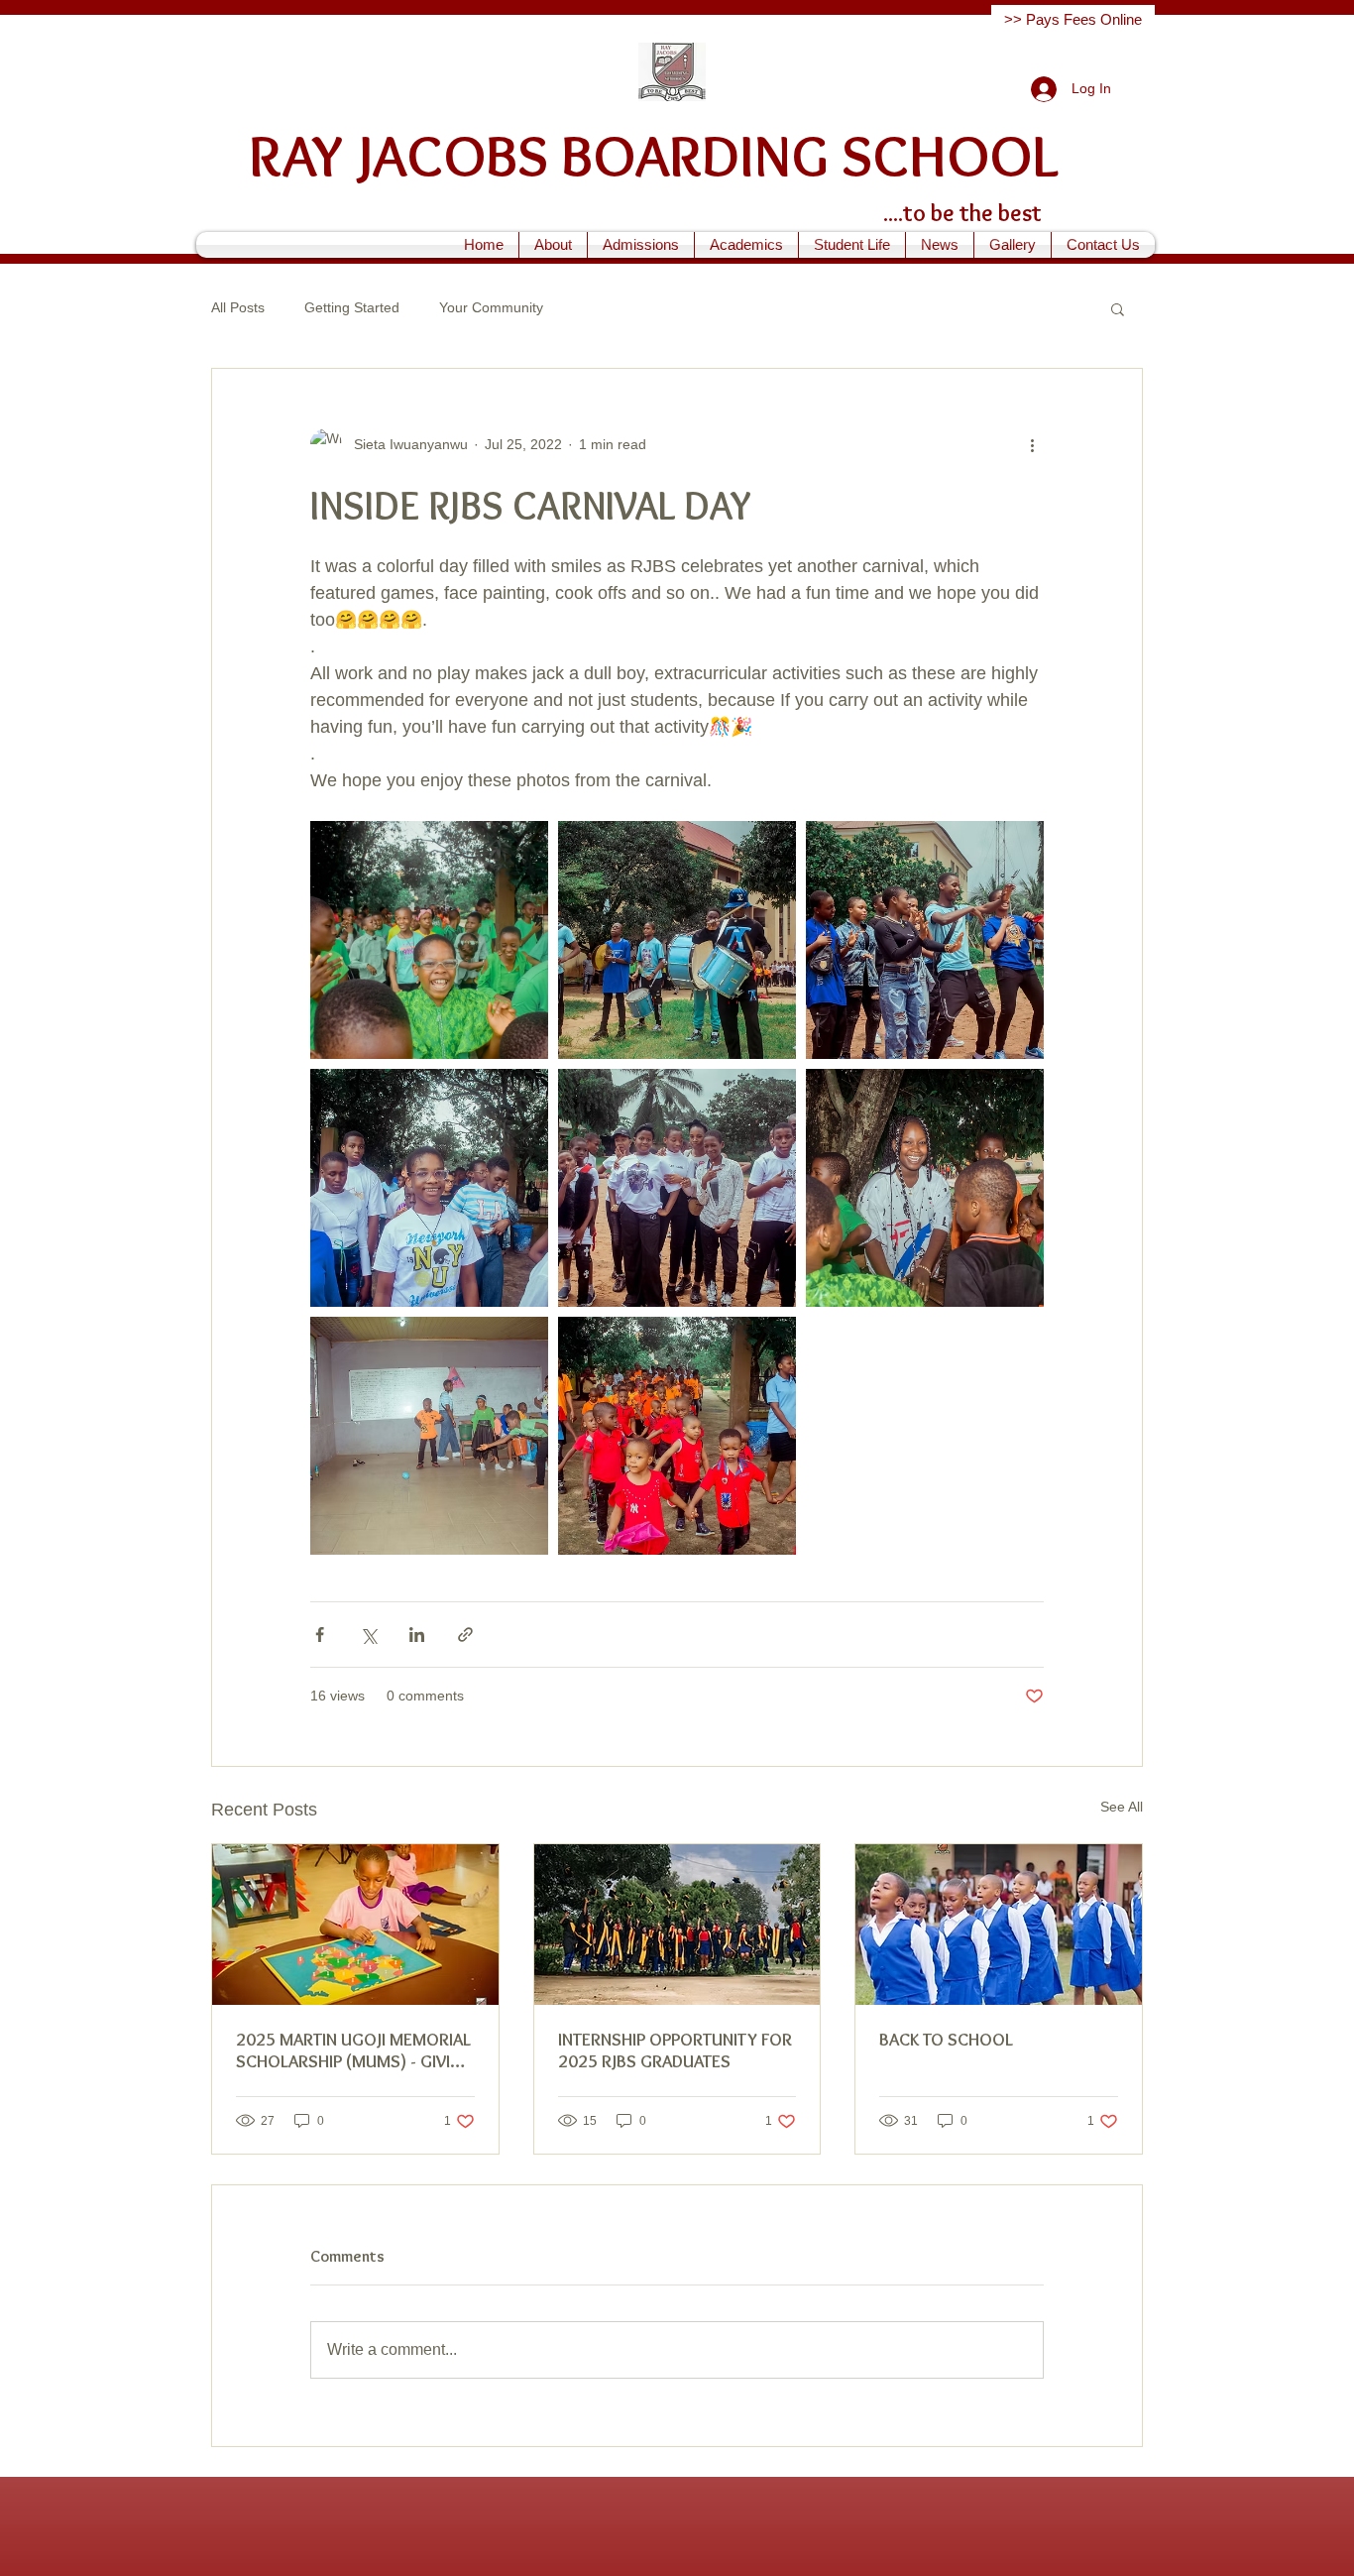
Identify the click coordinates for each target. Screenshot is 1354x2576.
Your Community (491, 307)
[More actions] (1032, 444)
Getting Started (352, 307)
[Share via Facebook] (320, 1635)
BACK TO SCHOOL (946, 2040)
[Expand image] (429, 940)
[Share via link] (465, 1635)
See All (1122, 1807)
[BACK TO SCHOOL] (999, 1925)
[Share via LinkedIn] (417, 1635)
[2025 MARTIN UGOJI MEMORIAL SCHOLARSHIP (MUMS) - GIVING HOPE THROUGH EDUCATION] (355, 1925)
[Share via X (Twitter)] (368, 1635)
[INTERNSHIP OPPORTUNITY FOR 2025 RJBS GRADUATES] (677, 1925)
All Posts (238, 307)
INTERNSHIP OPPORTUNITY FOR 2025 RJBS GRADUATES (675, 2050)
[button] (553, 245)
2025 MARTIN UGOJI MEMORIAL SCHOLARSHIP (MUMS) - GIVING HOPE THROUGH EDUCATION (354, 2050)
